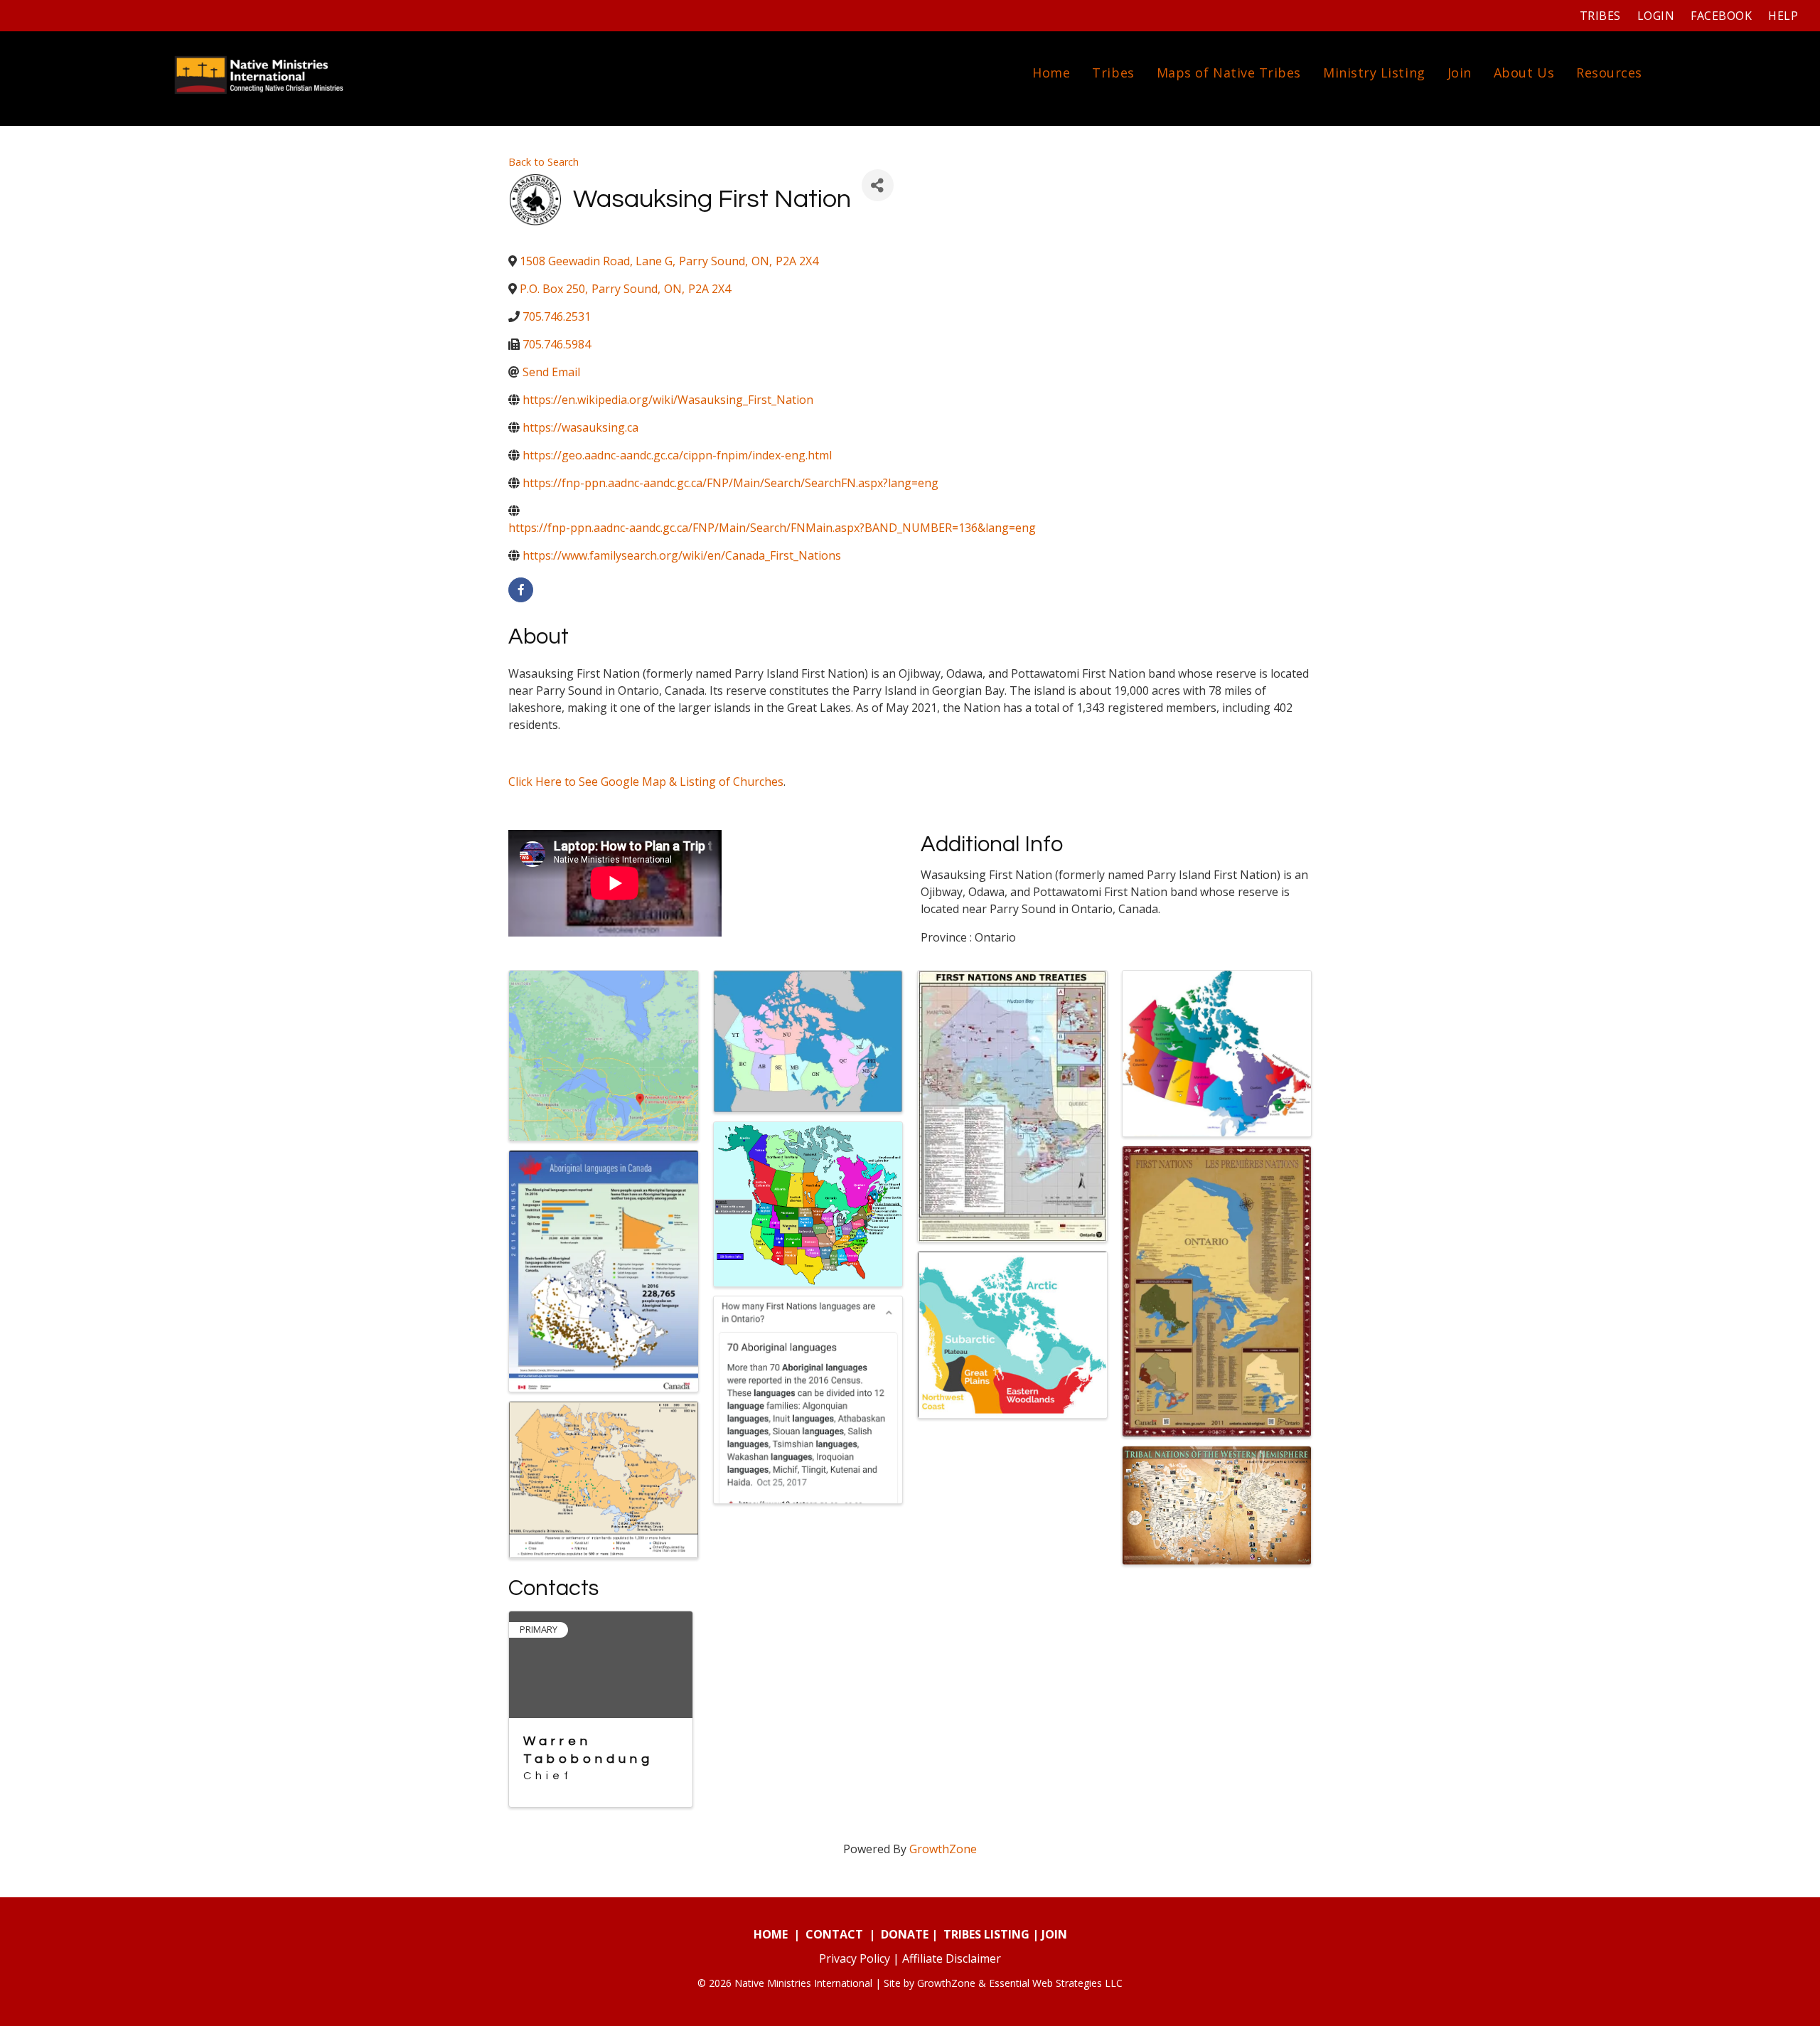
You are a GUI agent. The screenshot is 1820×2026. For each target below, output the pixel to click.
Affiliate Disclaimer (952, 1958)
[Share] (878, 185)
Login (1656, 16)
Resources (1609, 73)
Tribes (1600, 16)
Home (1051, 73)
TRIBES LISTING (986, 1934)
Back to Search (544, 162)
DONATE (905, 1934)
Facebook (1721, 16)
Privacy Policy (855, 1958)
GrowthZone (943, 1849)
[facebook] (521, 590)
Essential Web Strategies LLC (1056, 1983)
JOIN (1054, 1934)
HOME (771, 1934)
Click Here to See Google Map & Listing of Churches (646, 782)
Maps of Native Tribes (1229, 73)
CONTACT (834, 1934)
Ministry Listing (1374, 73)
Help (1783, 16)
